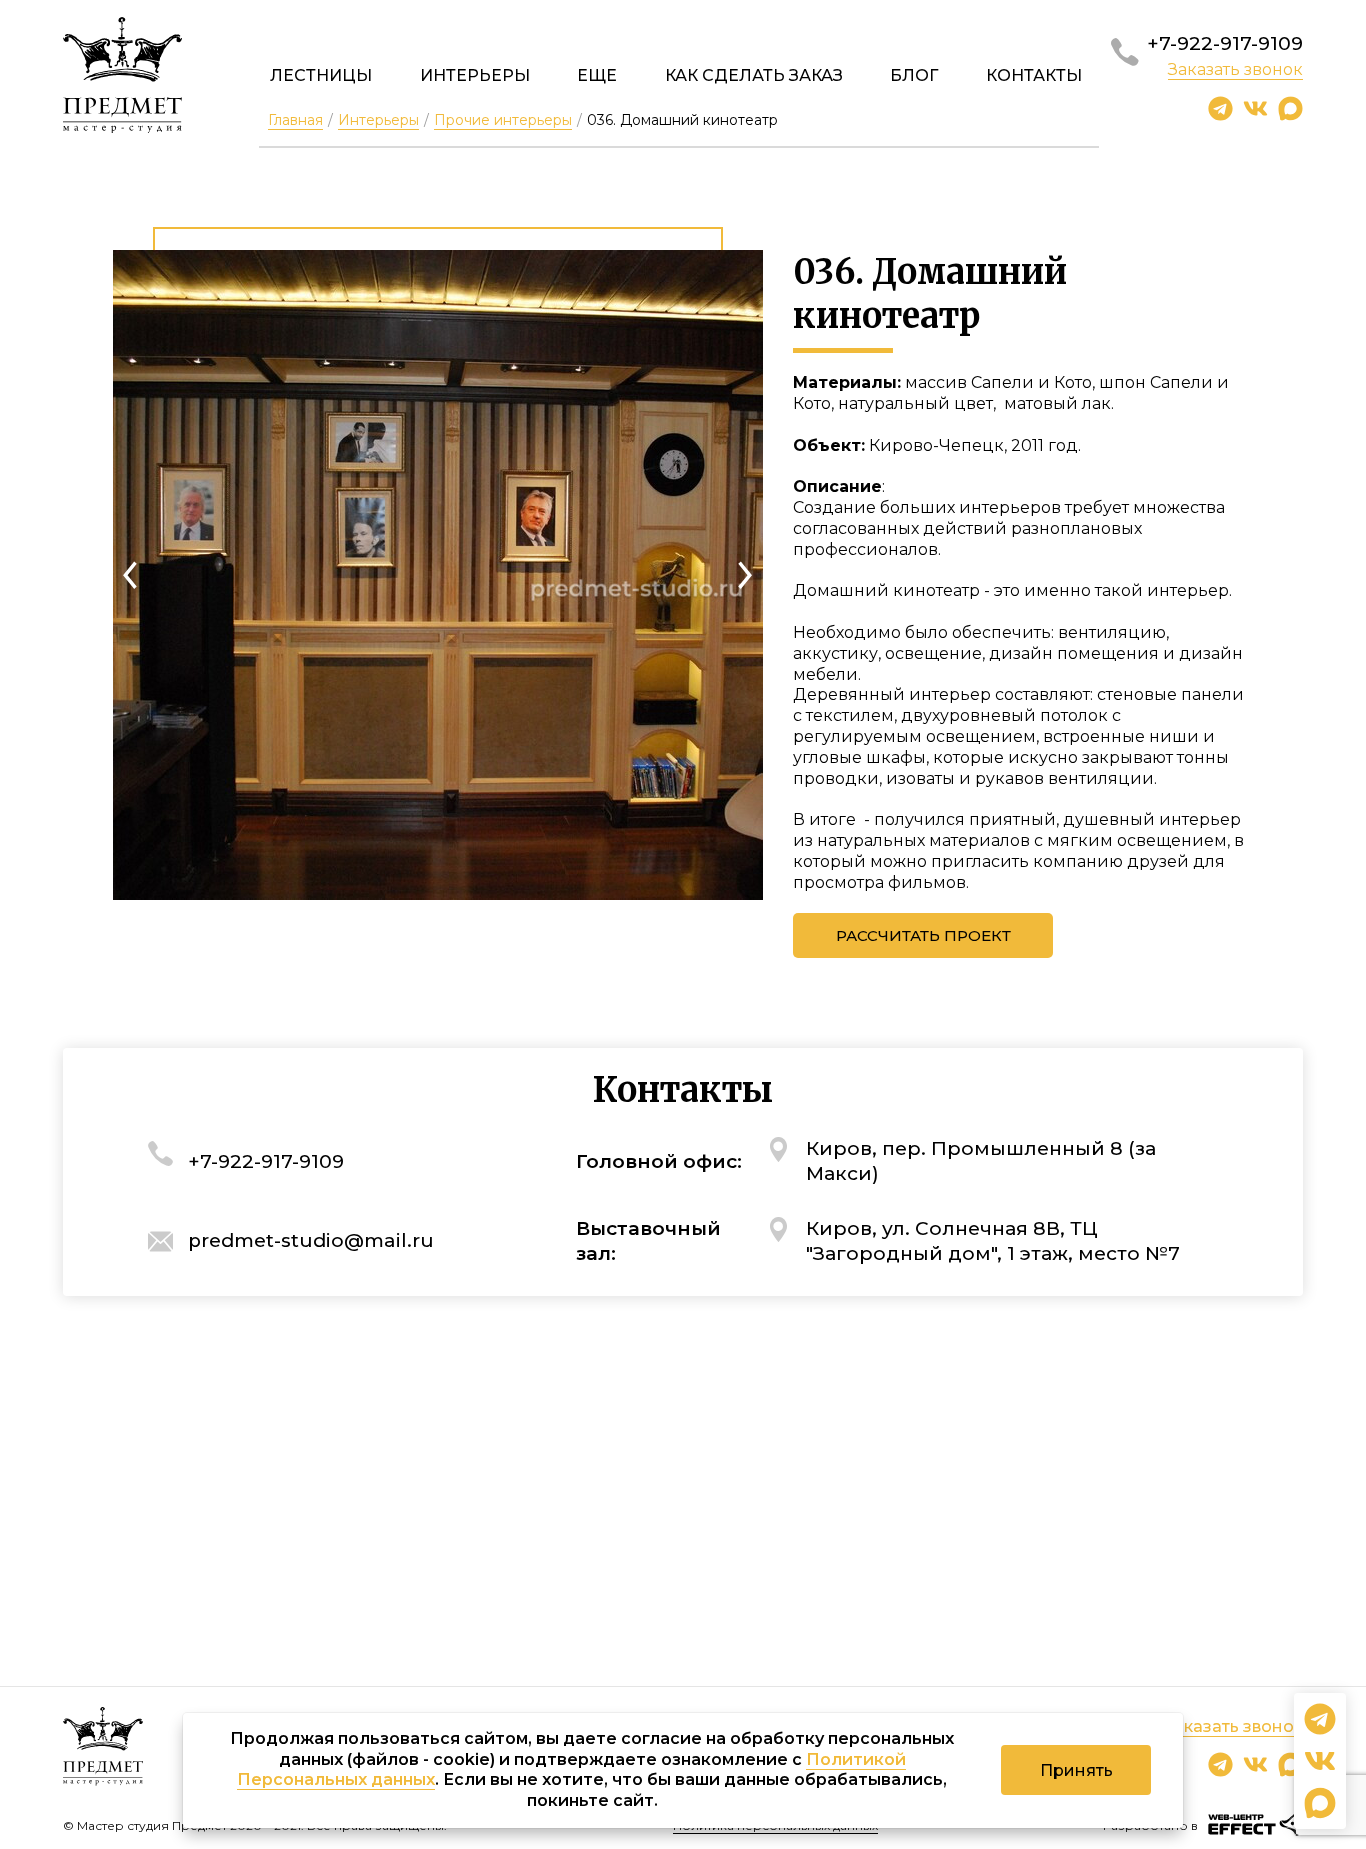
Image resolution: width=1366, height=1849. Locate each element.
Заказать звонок (1235, 69)
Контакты (1034, 75)
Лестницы (321, 75)
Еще (597, 75)
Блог (914, 75)
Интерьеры (475, 75)
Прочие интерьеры (503, 120)
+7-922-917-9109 (1225, 43)
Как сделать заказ (754, 75)
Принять (1076, 1770)
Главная (295, 120)
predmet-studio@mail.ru (311, 1240)
